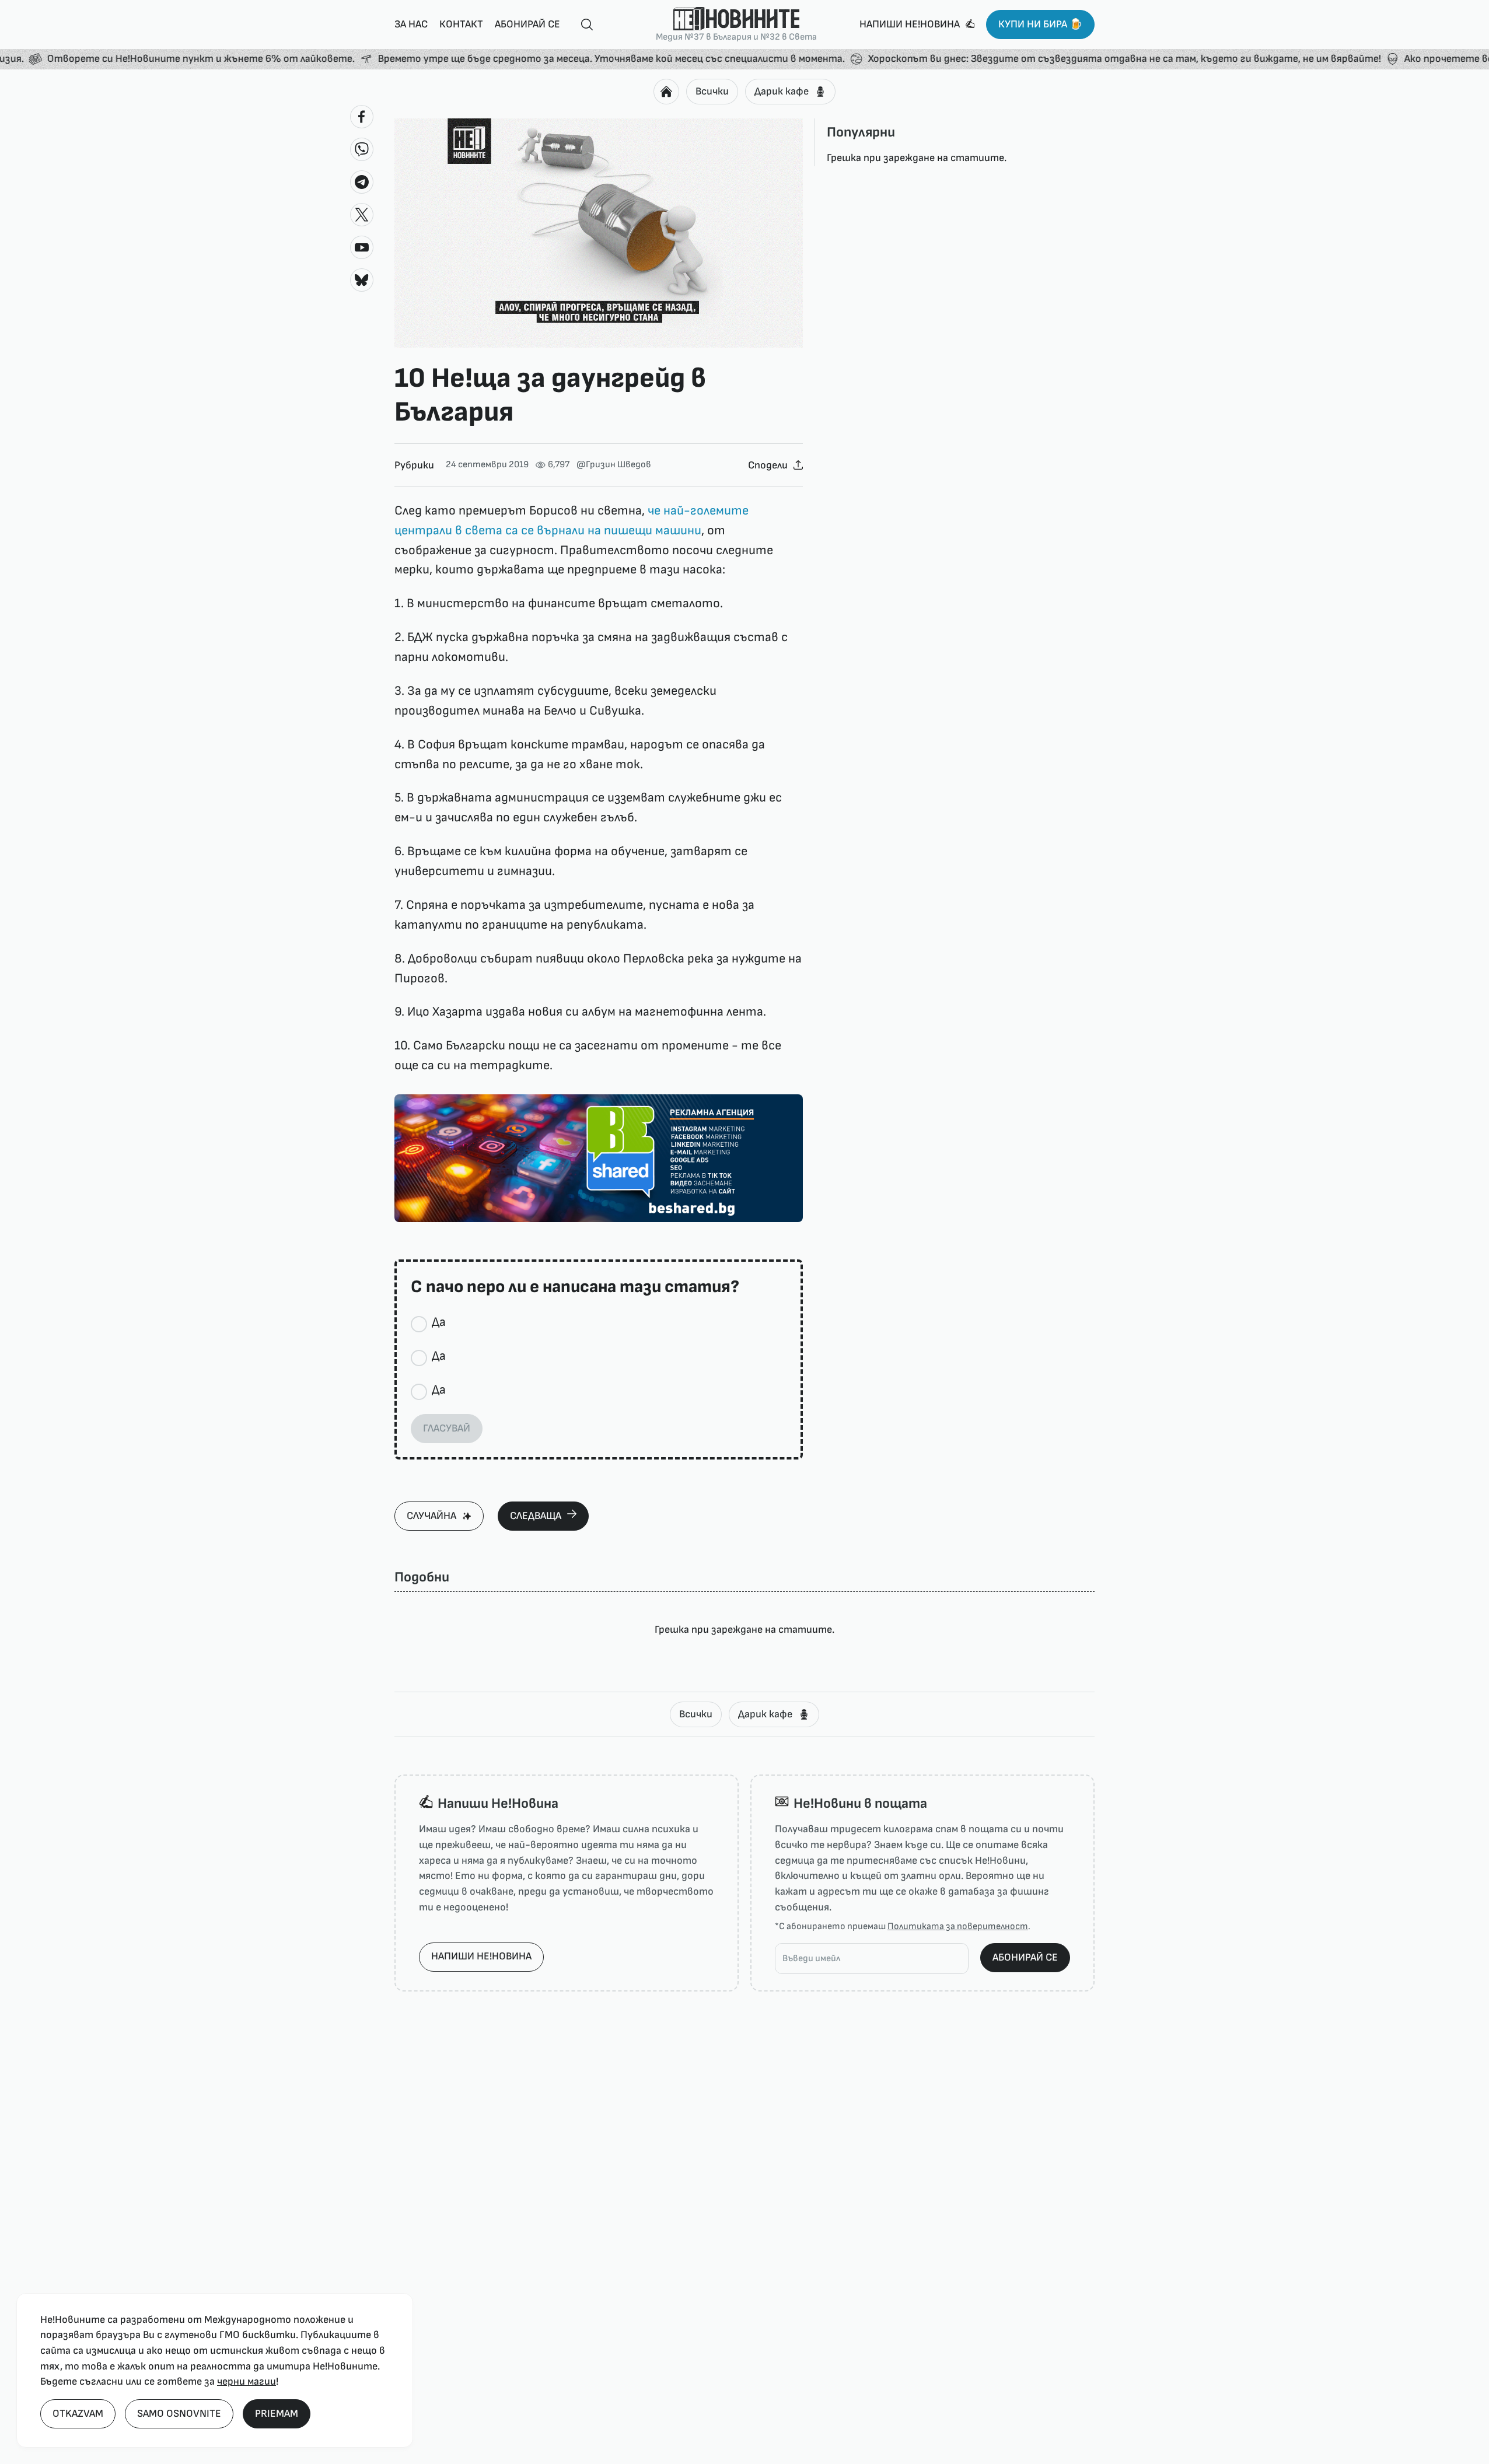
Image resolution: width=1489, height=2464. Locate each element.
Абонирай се (527, 24)
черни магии (247, 2381)
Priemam (277, 2414)
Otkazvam (78, 2414)
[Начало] (666, 92)
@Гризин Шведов (614, 465)
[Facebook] (362, 117)
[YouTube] (362, 247)
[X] (362, 215)
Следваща (536, 1516)
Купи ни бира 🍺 (1040, 24)
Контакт (461, 24)
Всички (712, 91)
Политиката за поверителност (958, 1926)
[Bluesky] (362, 280)
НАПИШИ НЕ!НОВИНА (481, 1956)
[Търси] (582, 25)
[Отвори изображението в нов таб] (599, 233)
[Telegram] (362, 182)
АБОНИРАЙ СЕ (1025, 1957)
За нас (411, 24)
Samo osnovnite (179, 2414)
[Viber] (362, 149)
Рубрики (414, 465)
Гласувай (447, 1428)
